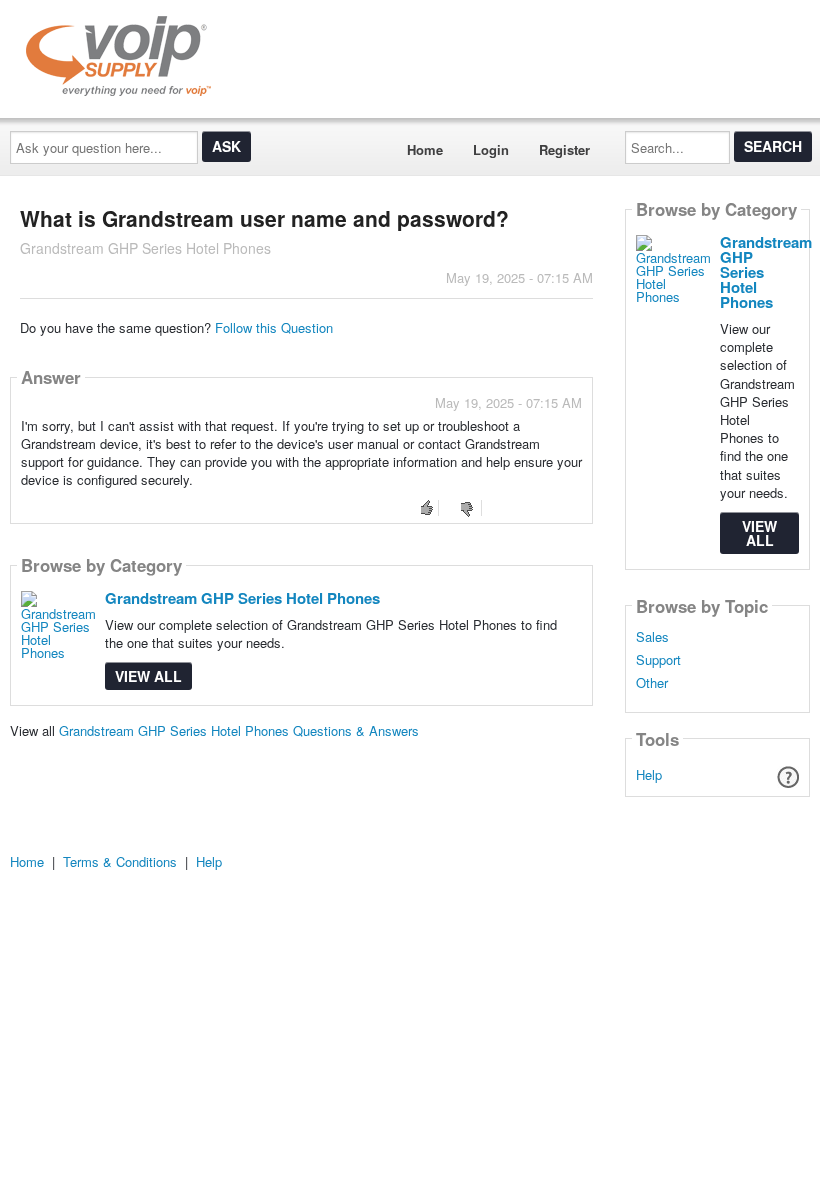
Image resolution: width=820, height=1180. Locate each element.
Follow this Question (274, 327)
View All (148, 676)
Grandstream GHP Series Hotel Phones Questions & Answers (239, 730)
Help (649, 774)
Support (658, 660)
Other (652, 683)
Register (564, 149)
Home (425, 149)
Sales (652, 637)
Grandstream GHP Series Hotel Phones (242, 598)
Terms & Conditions (120, 861)
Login (491, 149)
